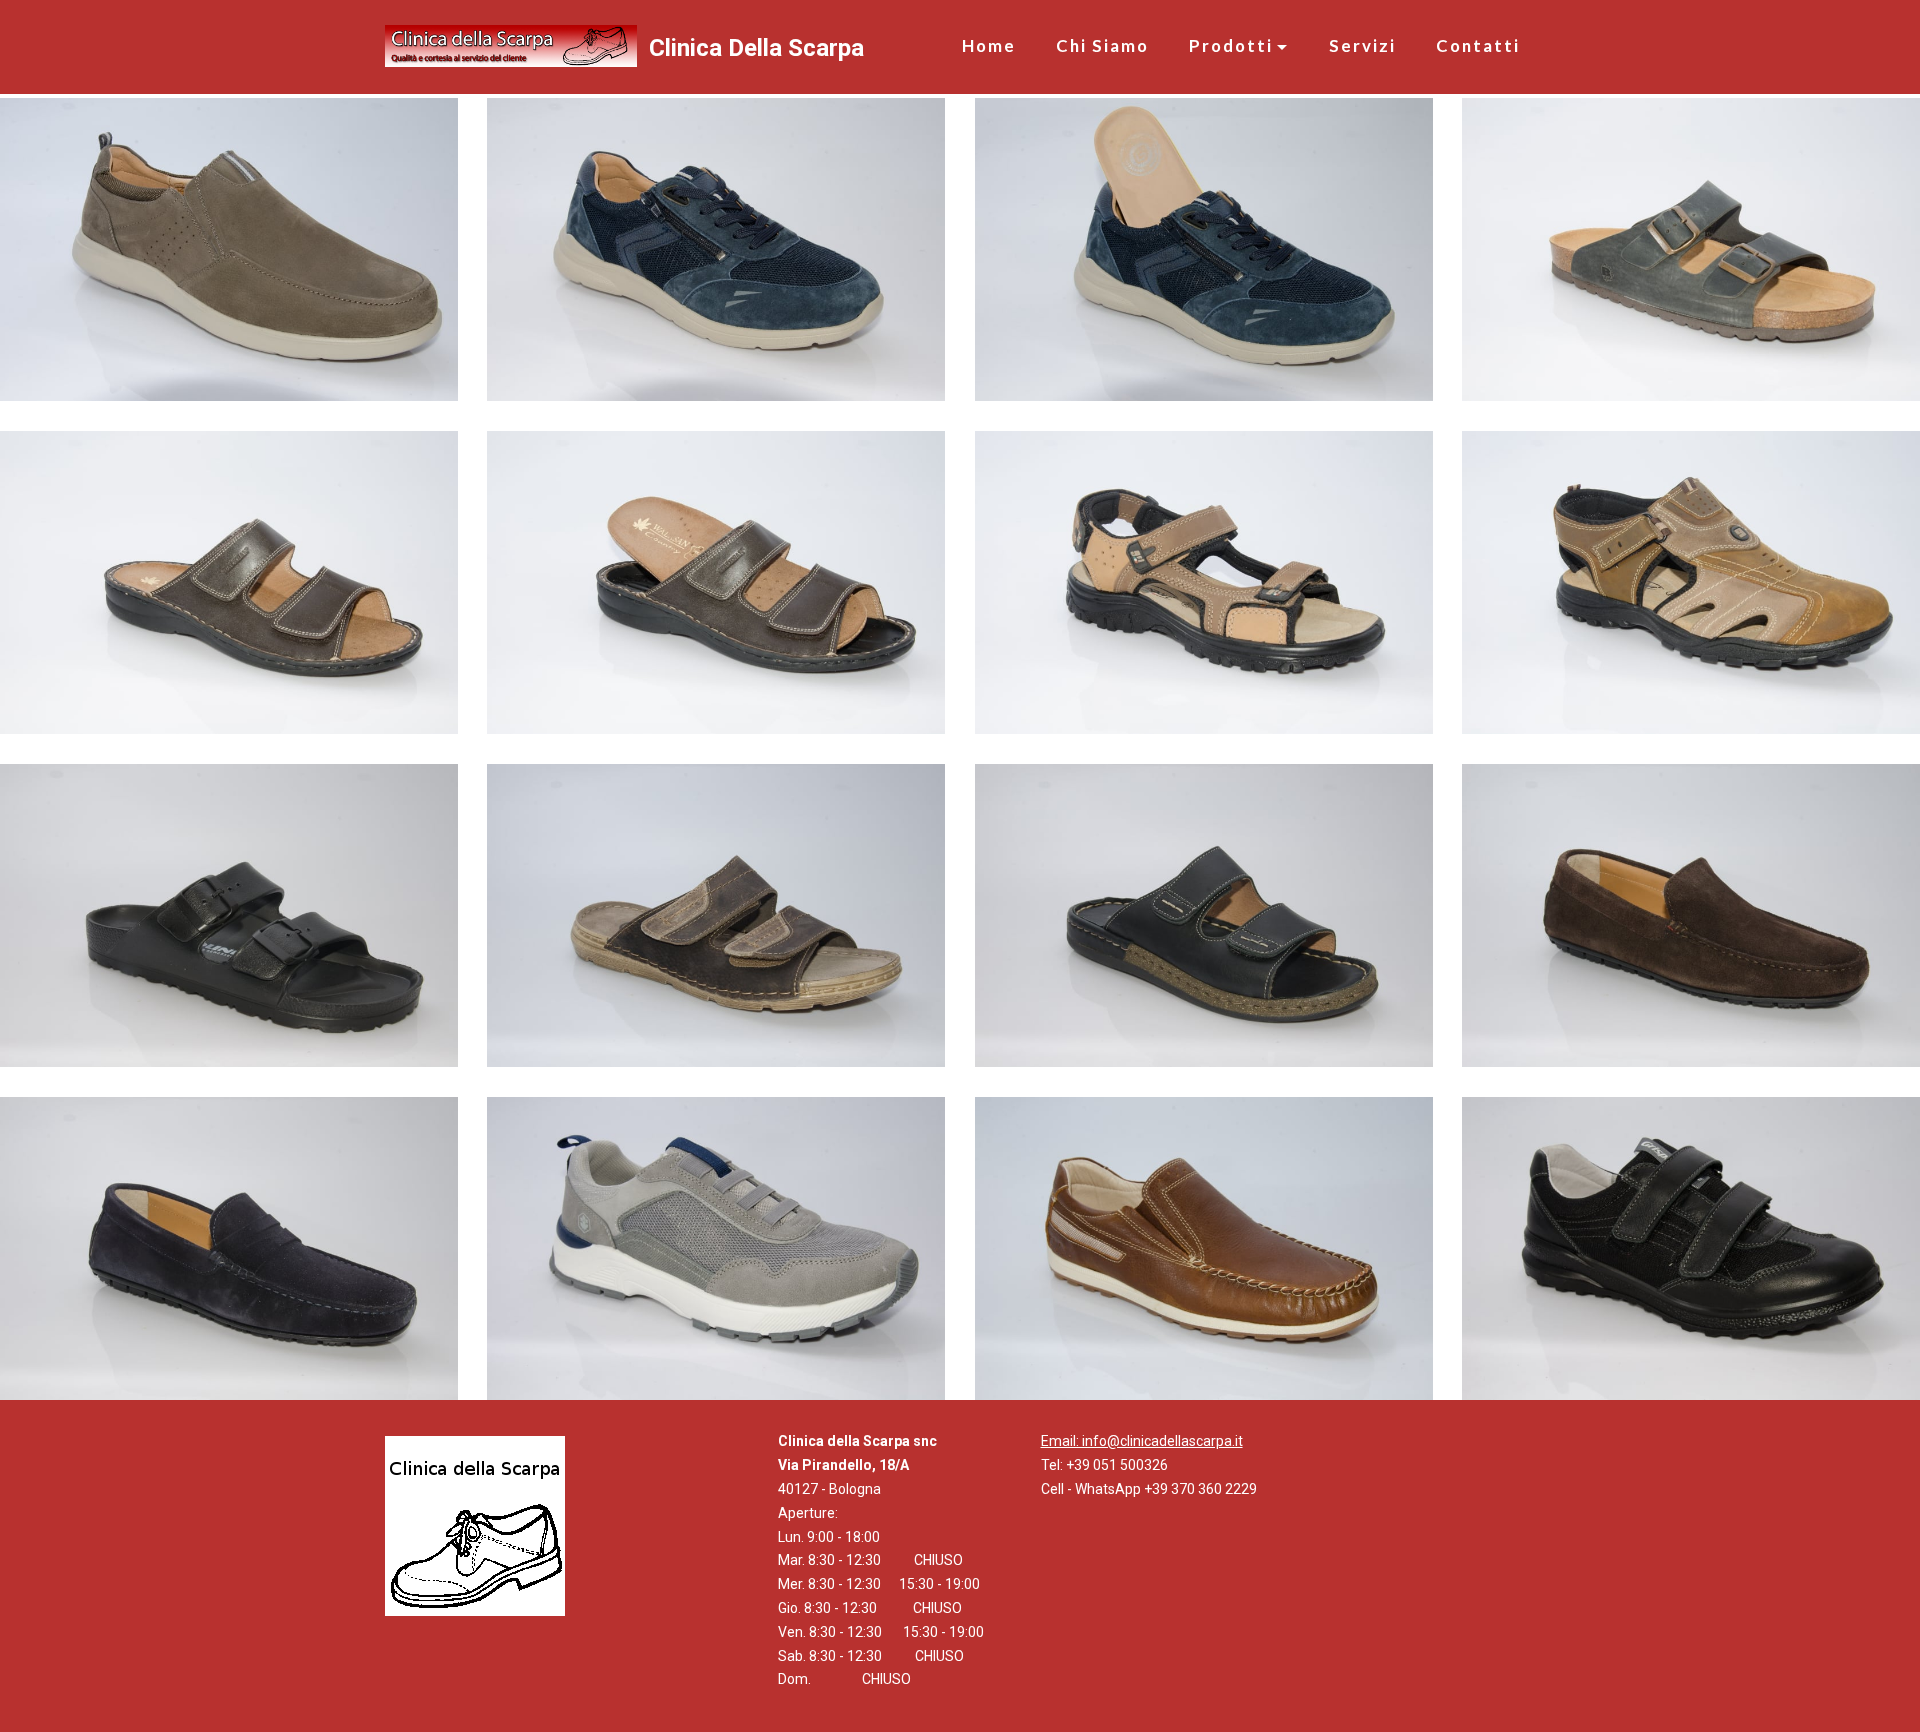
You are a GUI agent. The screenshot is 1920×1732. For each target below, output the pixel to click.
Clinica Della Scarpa (756, 48)
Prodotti (1231, 45)
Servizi (1362, 45)
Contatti (1478, 45)
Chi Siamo (1102, 45)
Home (989, 45)
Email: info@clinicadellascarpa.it (1142, 1441)
